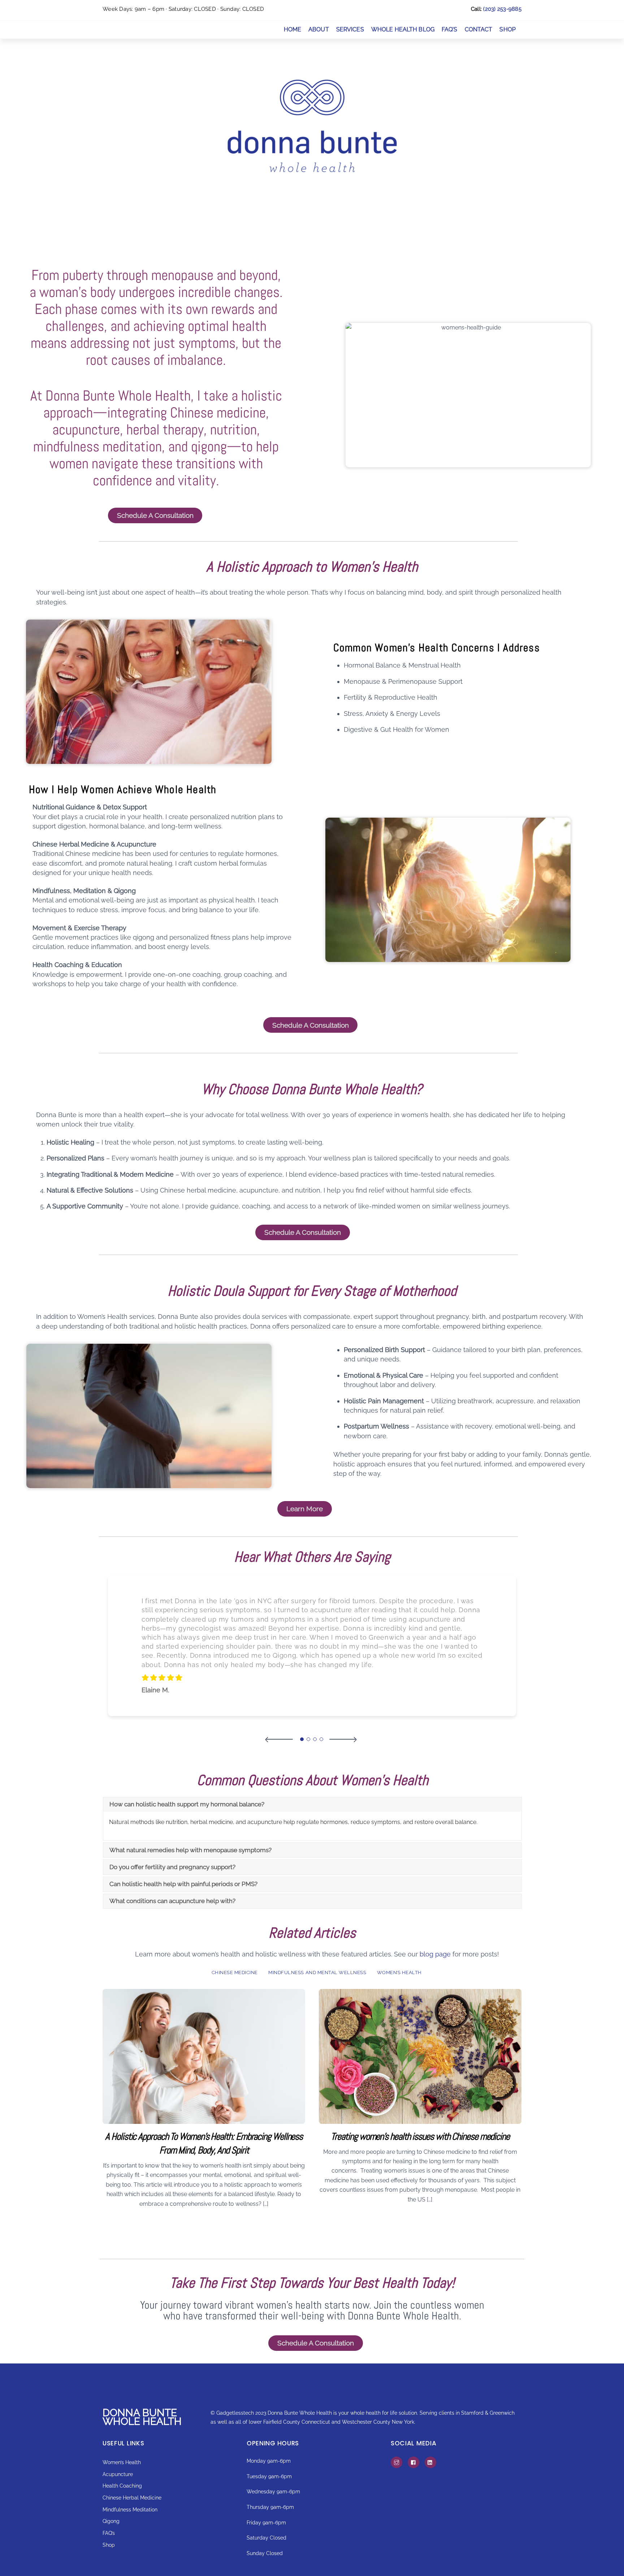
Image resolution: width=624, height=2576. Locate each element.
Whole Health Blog (403, 29)
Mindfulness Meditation (130, 2509)
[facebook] (413, 2462)
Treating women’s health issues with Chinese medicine (420, 2136)
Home (293, 29)
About (319, 29)
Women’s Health (399, 1973)
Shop (508, 29)
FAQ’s (450, 29)
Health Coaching (122, 2486)
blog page (435, 1954)
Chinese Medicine (235, 1973)
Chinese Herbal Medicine (132, 2498)
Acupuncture (118, 2474)
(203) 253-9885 (502, 9)
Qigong (111, 2521)
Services (350, 29)
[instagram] (396, 2462)
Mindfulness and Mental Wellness (317, 1973)
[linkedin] (430, 2462)
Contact (479, 29)
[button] (279, 1739)
